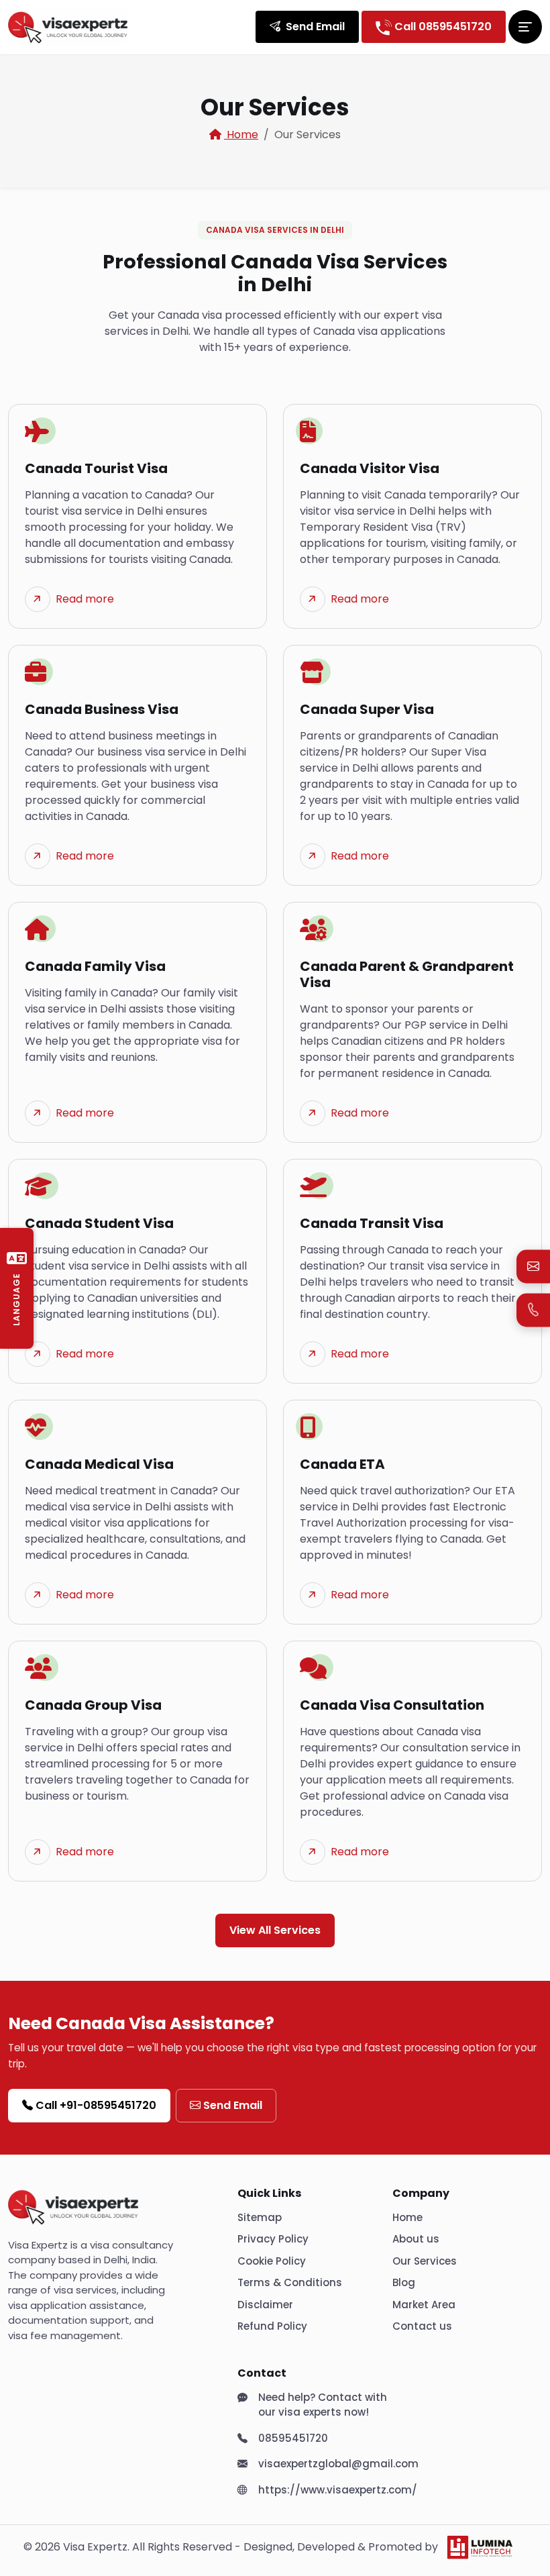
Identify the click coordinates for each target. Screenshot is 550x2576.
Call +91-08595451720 (96, 2105)
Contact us (422, 2326)
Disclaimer (265, 2305)
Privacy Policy (273, 2239)
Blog (404, 2282)
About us (416, 2239)
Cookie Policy (272, 2261)
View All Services (275, 1930)
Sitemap (260, 2217)
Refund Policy (272, 2326)
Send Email (233, 2105)
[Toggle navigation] (525, 27)
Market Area (424, 2305)
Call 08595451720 (442, 27)
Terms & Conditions (290, 2282)
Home (241, 135)
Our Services (425, 2261)
